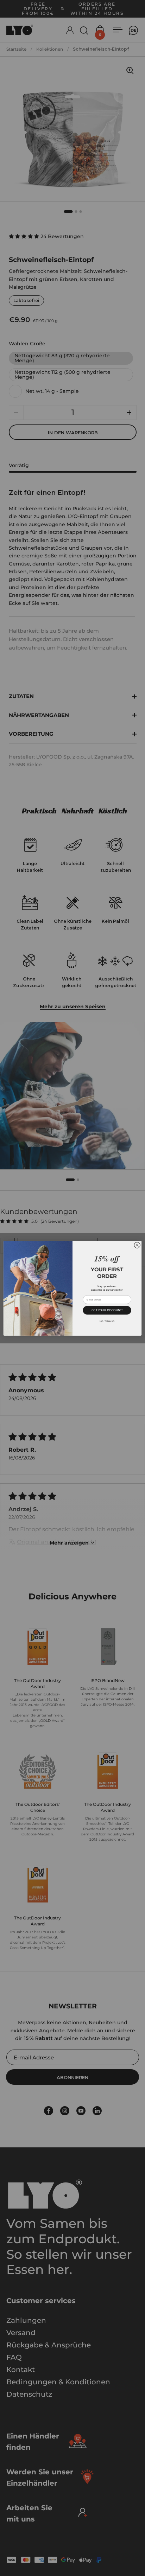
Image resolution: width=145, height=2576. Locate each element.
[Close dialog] (137, 1245)
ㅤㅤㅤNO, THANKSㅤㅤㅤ (107, 1321)
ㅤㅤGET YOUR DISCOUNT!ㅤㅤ (107, 1310)
